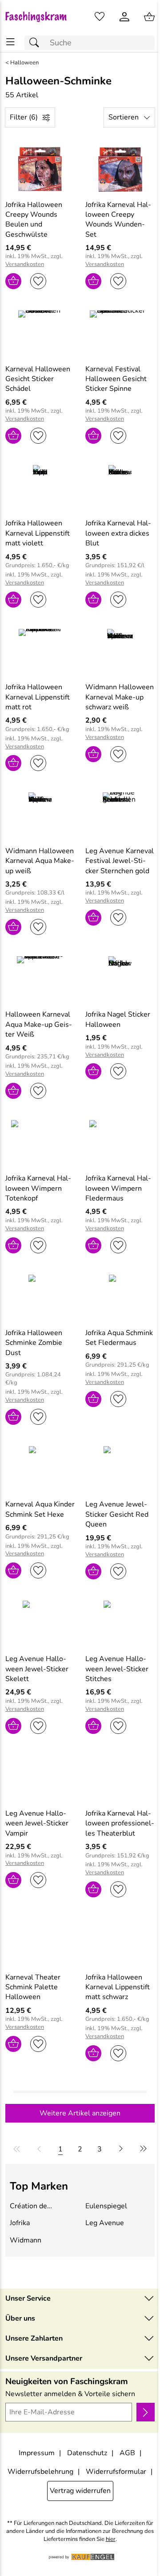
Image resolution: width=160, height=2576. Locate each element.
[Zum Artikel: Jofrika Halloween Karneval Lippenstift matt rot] (40, 652)
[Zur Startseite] (40, 17)
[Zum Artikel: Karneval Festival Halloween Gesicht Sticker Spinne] (120, 334)
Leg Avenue (105, 2223)
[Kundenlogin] (124, 17)
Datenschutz (87, 2453)
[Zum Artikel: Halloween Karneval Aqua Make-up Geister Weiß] (40, 979)
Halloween (24, 63)
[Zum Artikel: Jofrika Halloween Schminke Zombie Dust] (40, 1298)
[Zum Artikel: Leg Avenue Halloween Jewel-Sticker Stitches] (120, 1624)
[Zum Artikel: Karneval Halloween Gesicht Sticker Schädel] (40, 334)
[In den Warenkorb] (13, 281)
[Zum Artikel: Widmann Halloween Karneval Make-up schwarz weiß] (120, 652)
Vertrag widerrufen (80, 2491)
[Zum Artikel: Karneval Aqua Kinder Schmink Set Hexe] (40, 1469)
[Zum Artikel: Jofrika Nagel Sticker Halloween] (120, 979)
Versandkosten (25, 264)
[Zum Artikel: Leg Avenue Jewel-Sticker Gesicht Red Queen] (120, 1469)
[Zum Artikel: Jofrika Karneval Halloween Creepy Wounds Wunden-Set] (120, 169)
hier (111, 2539)
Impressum (37, 2453)
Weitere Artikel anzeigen (80, 2113)
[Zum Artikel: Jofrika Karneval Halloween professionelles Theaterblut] (120, 1778)
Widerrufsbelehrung (40, 2472)
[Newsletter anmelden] (146, 2412)
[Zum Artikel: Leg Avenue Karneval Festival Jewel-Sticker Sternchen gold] (120, 815)
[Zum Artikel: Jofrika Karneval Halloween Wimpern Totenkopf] (40, 1143)
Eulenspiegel (106, 2206)
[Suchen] (36, 43)
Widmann (26, 2240)
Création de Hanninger (28, 2206)
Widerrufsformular (116, 2472)
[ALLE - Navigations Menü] (10, 42)
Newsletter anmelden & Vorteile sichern (70, 2394)
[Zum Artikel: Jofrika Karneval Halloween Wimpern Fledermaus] (120, 1143)
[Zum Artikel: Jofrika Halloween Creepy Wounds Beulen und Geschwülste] (40, 169)
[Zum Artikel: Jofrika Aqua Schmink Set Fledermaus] (120, 1298)
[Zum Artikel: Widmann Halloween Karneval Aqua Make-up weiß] (40, 815)
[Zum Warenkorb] (149, 17)
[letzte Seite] (142, 2149)
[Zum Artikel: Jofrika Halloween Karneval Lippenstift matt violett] (40, 488)
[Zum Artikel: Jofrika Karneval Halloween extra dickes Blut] (120, 488)
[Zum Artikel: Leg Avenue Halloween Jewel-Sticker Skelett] (40, 1624)
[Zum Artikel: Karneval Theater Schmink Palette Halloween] (40, 1942)
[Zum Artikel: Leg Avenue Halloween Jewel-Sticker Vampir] (40, 1778)
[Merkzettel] (100, 17)
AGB (127, 2453)
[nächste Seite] (121, 2149)
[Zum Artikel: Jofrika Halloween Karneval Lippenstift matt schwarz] (120, 1942)
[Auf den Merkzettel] (38, 281)
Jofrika (20, 2223)
